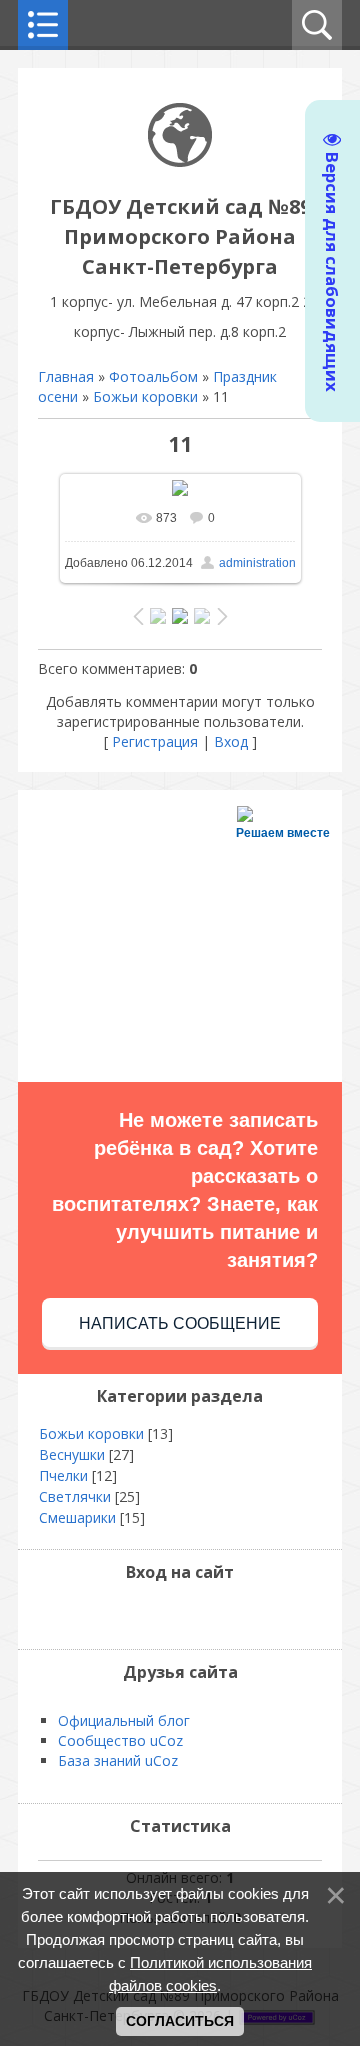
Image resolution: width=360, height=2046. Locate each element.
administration (257, 563)
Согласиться (180, 2021)
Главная (66, 376)
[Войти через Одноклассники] (231, 1614)
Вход (231, 741)
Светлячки (75, 1496)
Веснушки (72, 1454)
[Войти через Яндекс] (197, 1614)
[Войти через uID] (129, 1614)
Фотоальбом (153, 376)
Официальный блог (124, 1720)
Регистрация (155, 741)
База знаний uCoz (118, 1760)
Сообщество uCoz (120, 1740)
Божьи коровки (145, 396)
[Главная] (180, 161)
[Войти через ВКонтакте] (163, 1614)
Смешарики (77, 1517)
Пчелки (63, 1475)
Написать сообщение (180, 1323)
